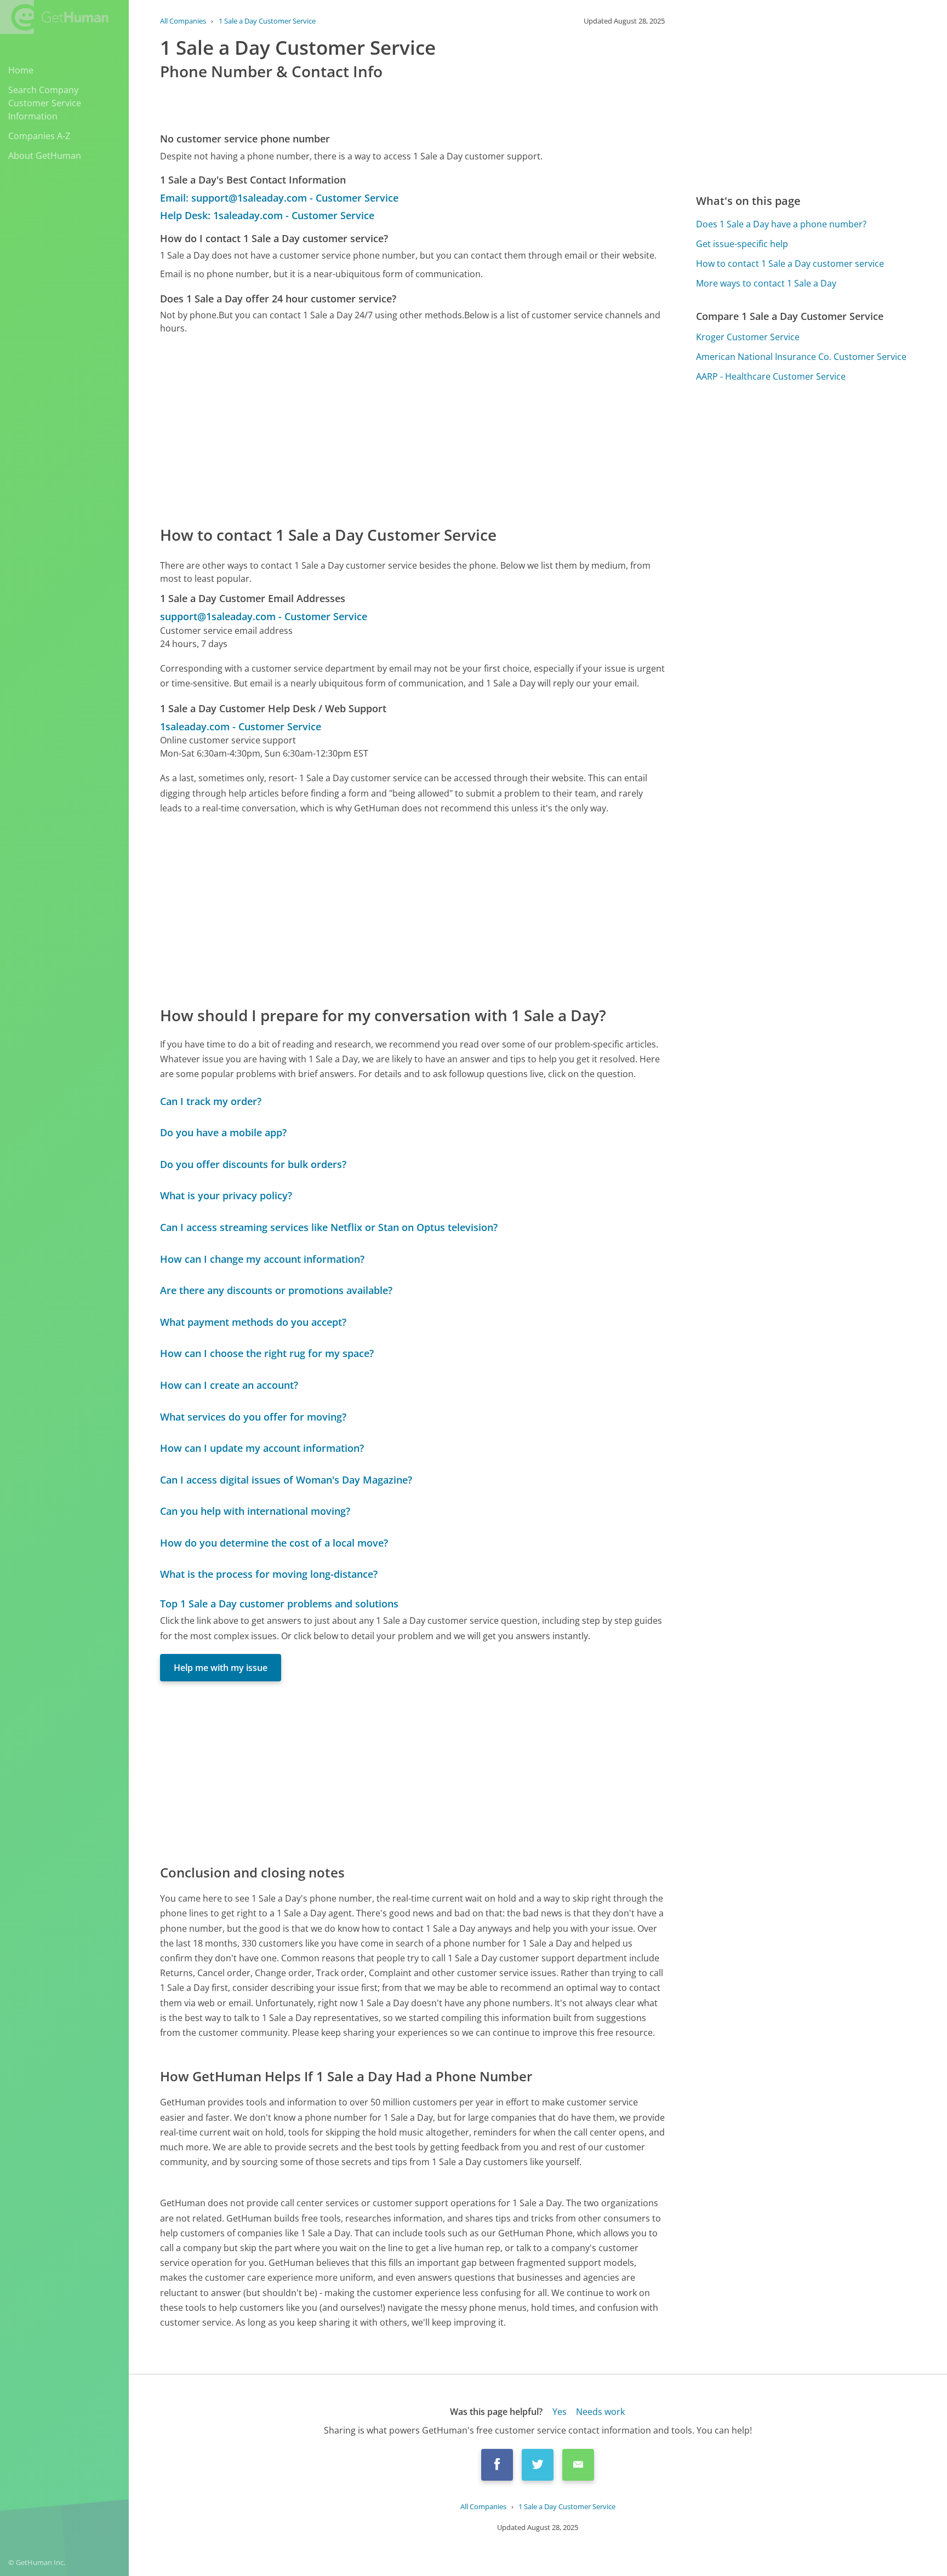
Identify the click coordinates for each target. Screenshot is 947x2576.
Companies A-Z (39, 136)
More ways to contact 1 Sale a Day (766, 283)
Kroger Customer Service (748, 337)
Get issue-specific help (742, 244)
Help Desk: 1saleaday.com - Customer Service (267, 215)
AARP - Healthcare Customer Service (771, 376)
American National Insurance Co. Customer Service (801, 357)
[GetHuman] (54, 17)
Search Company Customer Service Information (45, 103)
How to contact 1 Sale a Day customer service (790, 264)
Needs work (600, 2412)
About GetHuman (45, 156)
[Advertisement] (412, 429)
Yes (560, 2412)
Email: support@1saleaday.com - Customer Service (279, 198)
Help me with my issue (221, 1668)
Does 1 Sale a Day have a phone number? (781, 224)
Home (21, 70)
